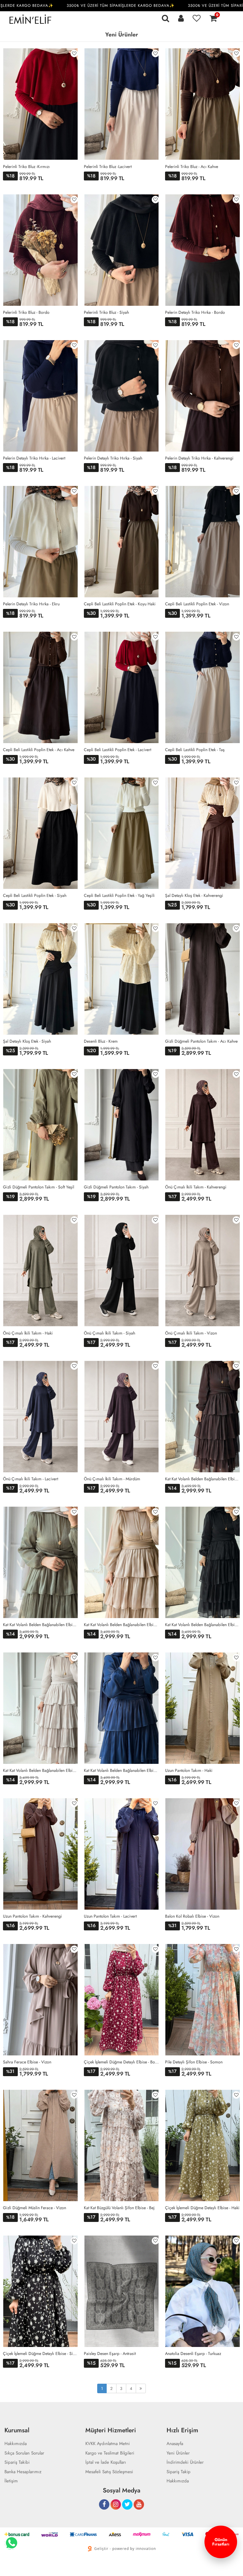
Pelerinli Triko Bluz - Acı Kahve (192, 167)
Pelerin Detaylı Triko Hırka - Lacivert (34, 458)
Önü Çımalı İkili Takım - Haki (28, 1333)
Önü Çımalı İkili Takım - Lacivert (31, 1479)
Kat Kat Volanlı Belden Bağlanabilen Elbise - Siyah (203, 1625)
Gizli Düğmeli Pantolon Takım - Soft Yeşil (39, 1187)
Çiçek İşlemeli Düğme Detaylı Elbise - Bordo (121, 2062)
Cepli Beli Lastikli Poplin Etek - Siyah (35, 895)
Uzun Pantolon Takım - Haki (189, 1770)
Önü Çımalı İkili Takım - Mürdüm (112, 1479)
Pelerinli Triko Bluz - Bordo (26, 312)
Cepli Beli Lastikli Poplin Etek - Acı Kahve (39, 750)
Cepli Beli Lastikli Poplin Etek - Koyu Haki (120, 604)
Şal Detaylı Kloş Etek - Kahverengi (194, 895)
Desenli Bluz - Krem (101, 1041)
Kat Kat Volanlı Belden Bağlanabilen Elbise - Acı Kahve (203, 1479)
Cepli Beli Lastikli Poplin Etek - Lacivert (117, 750)
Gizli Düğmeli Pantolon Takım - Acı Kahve (201, 1041)
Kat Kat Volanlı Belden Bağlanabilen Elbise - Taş (40, 1770)
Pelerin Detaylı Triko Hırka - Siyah (113, 458)
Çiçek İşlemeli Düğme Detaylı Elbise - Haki (202, 2208)
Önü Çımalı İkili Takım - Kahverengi (196, 1187)
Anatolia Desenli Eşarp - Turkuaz (193, 2353)
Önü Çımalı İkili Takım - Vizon (191, 1333)
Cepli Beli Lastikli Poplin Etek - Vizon (197, 604)
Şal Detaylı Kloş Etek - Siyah (27, 1041)
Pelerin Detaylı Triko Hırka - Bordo (195, 312)
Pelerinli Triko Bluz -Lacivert (108, 167)
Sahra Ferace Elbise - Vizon (27, 2062)
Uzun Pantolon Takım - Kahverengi (32, 1916)
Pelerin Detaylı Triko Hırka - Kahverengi (199, 458)
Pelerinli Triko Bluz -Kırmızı (26, 167)
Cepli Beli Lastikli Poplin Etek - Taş (195, 750)
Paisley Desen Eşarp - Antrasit (110, 2353)
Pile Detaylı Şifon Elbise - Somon (194, 2062)
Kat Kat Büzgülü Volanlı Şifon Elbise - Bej (119, 2208)
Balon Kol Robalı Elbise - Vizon (192, 1916)
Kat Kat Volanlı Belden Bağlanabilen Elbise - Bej (121, 1625)
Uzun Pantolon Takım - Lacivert (110, 1916)
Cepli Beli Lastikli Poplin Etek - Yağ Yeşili (119, 895)
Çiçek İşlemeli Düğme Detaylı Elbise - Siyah (40, 2353)
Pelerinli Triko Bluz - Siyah (106, 312)
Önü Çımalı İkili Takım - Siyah (109, 1333)
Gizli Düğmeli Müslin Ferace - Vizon (35, 2208)
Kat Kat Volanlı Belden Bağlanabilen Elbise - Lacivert (121, 1770)
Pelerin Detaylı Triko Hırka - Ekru (31, 604)
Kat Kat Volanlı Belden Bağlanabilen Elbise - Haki (40, 1625)
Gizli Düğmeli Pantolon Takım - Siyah (116, 1187)
